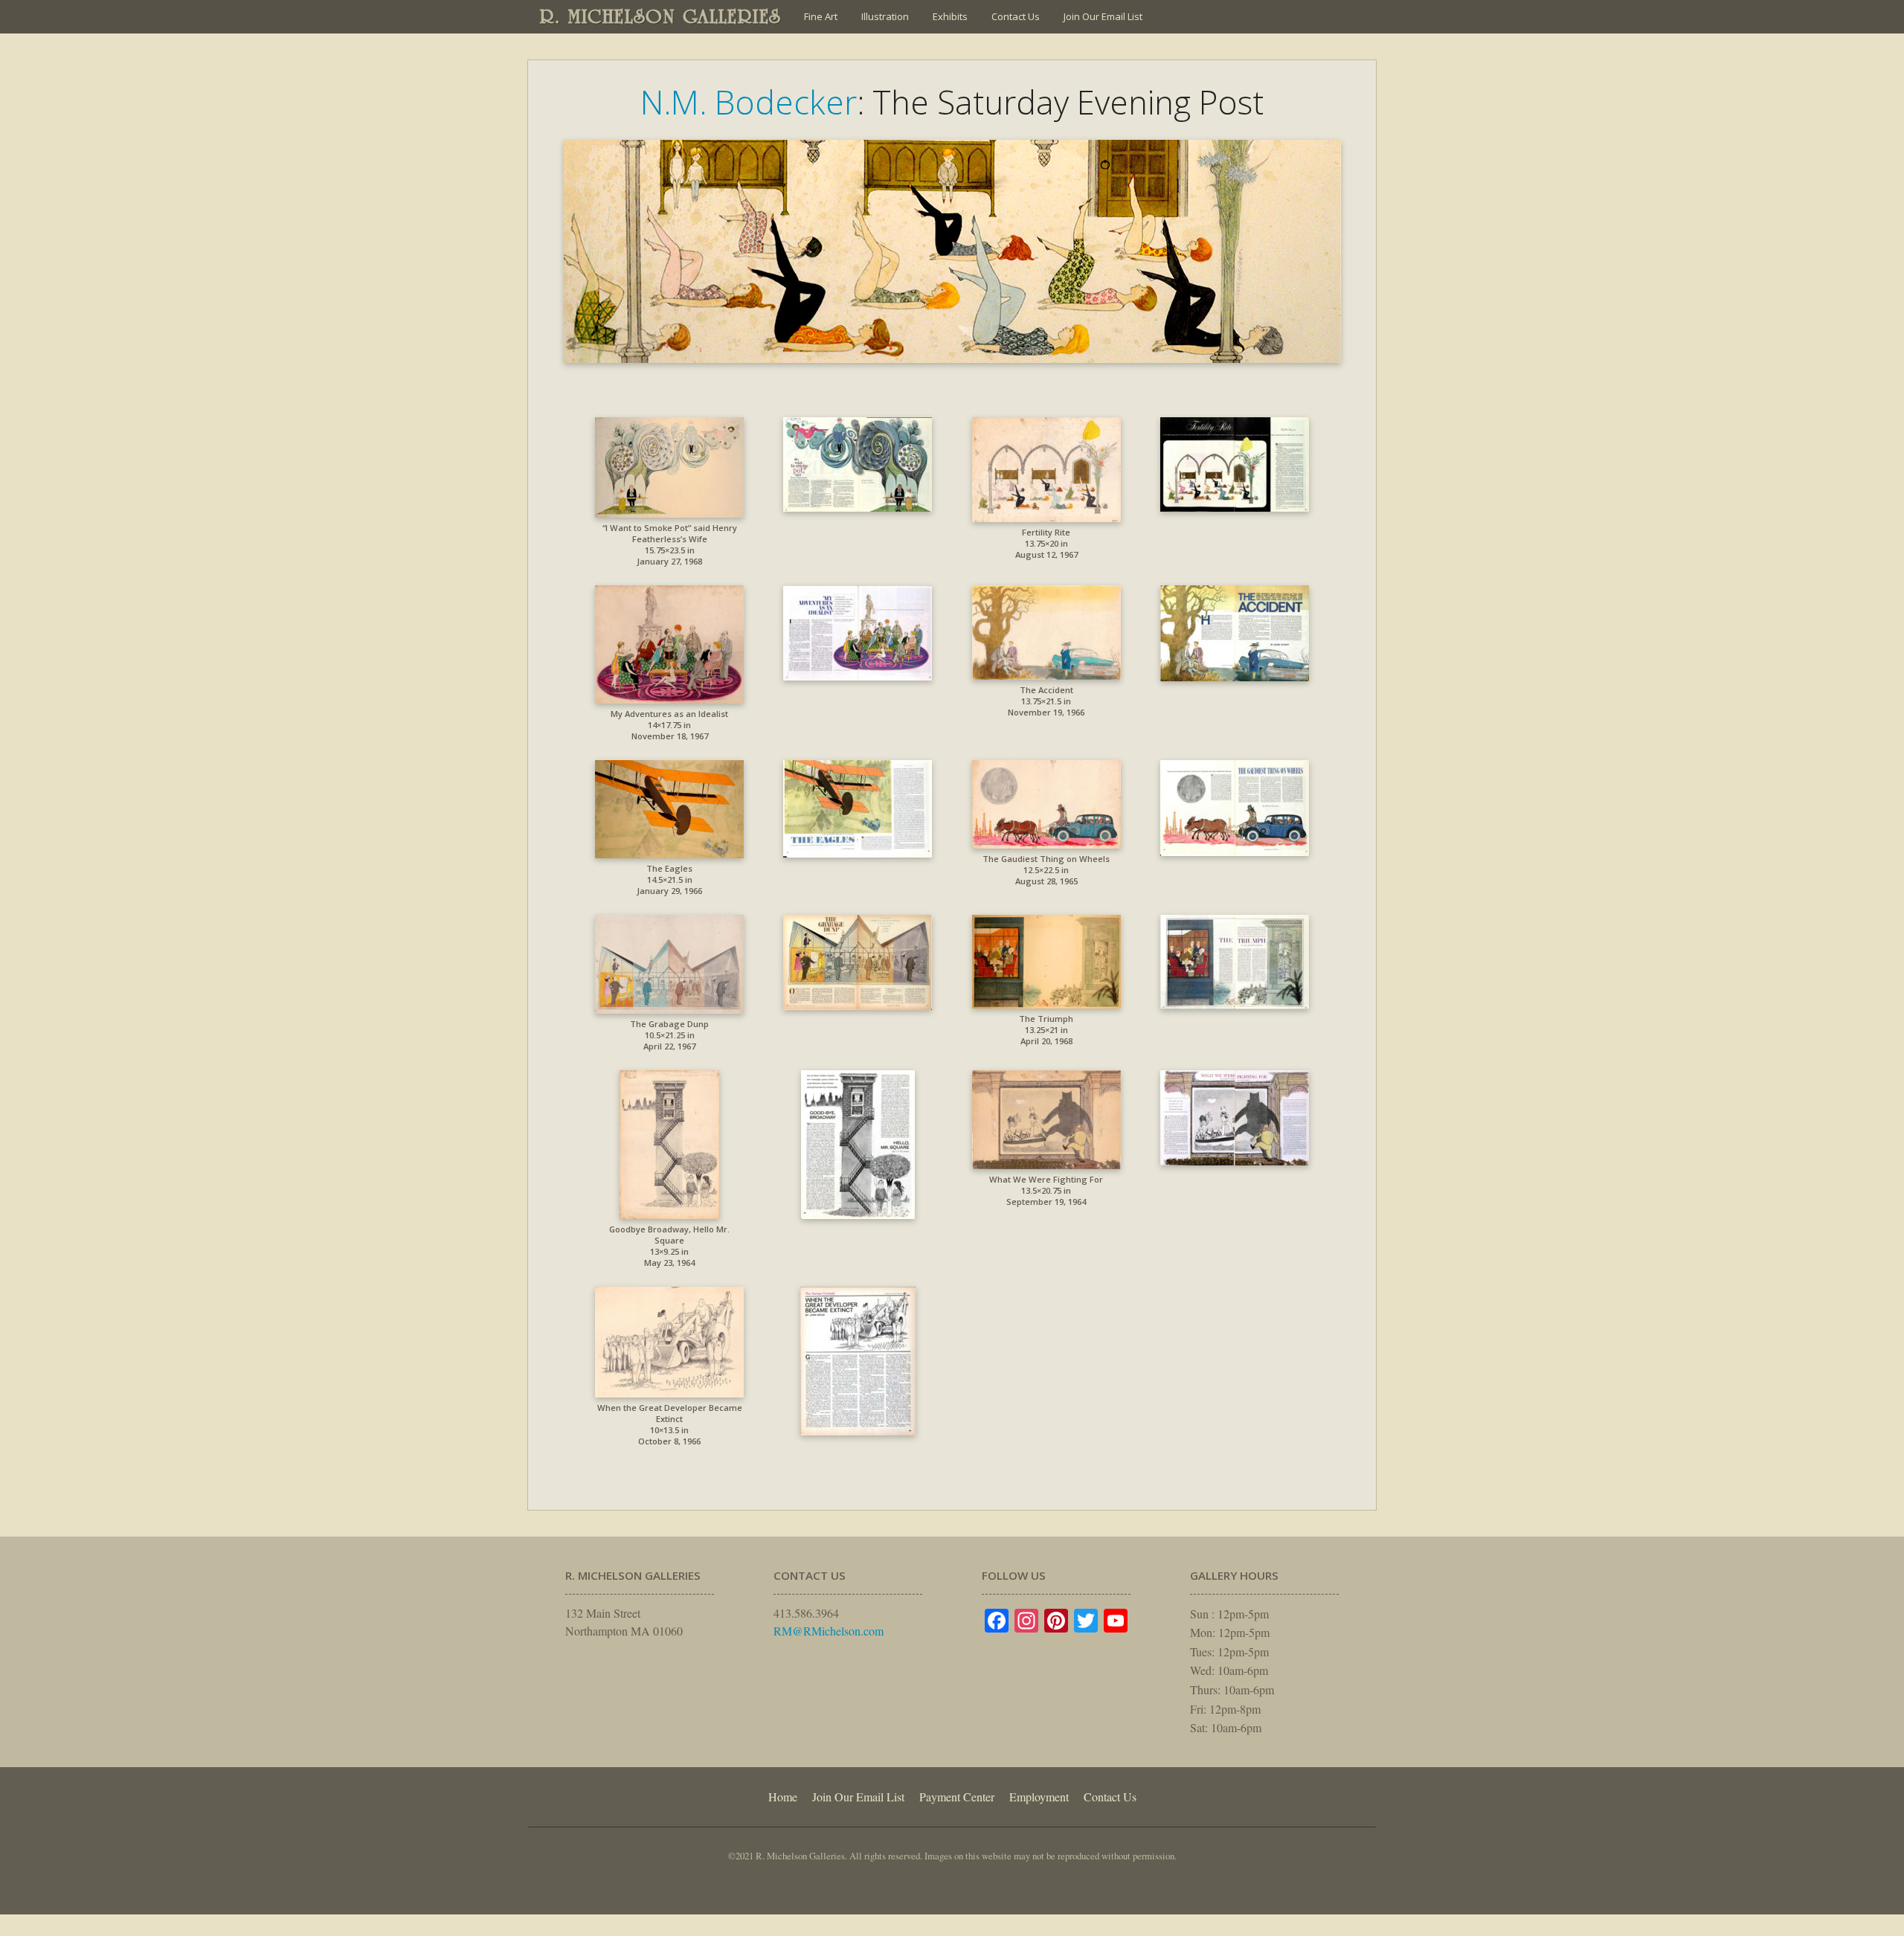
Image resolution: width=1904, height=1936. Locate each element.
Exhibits (950, 16)
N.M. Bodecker (749, 102)
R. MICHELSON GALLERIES (661, 16)
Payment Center (957, 1797)
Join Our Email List (1103, 16)
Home (783, 1797)
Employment (1039, 1797)
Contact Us (1016, 16)
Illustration (885, 16)
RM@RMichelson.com (829, 1631)
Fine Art (821, 16)
